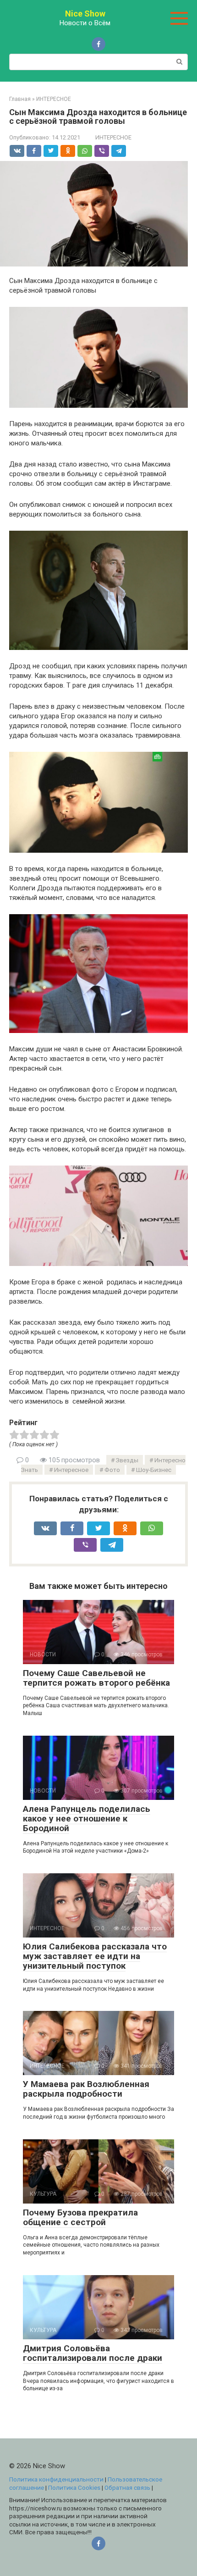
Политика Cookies (74, 2487)
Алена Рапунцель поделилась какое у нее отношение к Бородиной (87, 1818)
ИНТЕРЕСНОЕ (113, 137)
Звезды (127, 1460)
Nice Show (85, 14)
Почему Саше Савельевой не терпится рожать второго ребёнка (96, 1678)
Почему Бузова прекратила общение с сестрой (80, 2217)
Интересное (71, 1470)
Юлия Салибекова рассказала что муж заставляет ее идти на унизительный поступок (95, 1956)
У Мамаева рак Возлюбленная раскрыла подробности (86, 2089)
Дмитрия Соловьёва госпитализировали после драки (93, 2353)
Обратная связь (127, 2487)
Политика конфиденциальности (56, 2479)
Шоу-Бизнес (154, 1470)
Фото (112, 1470)
